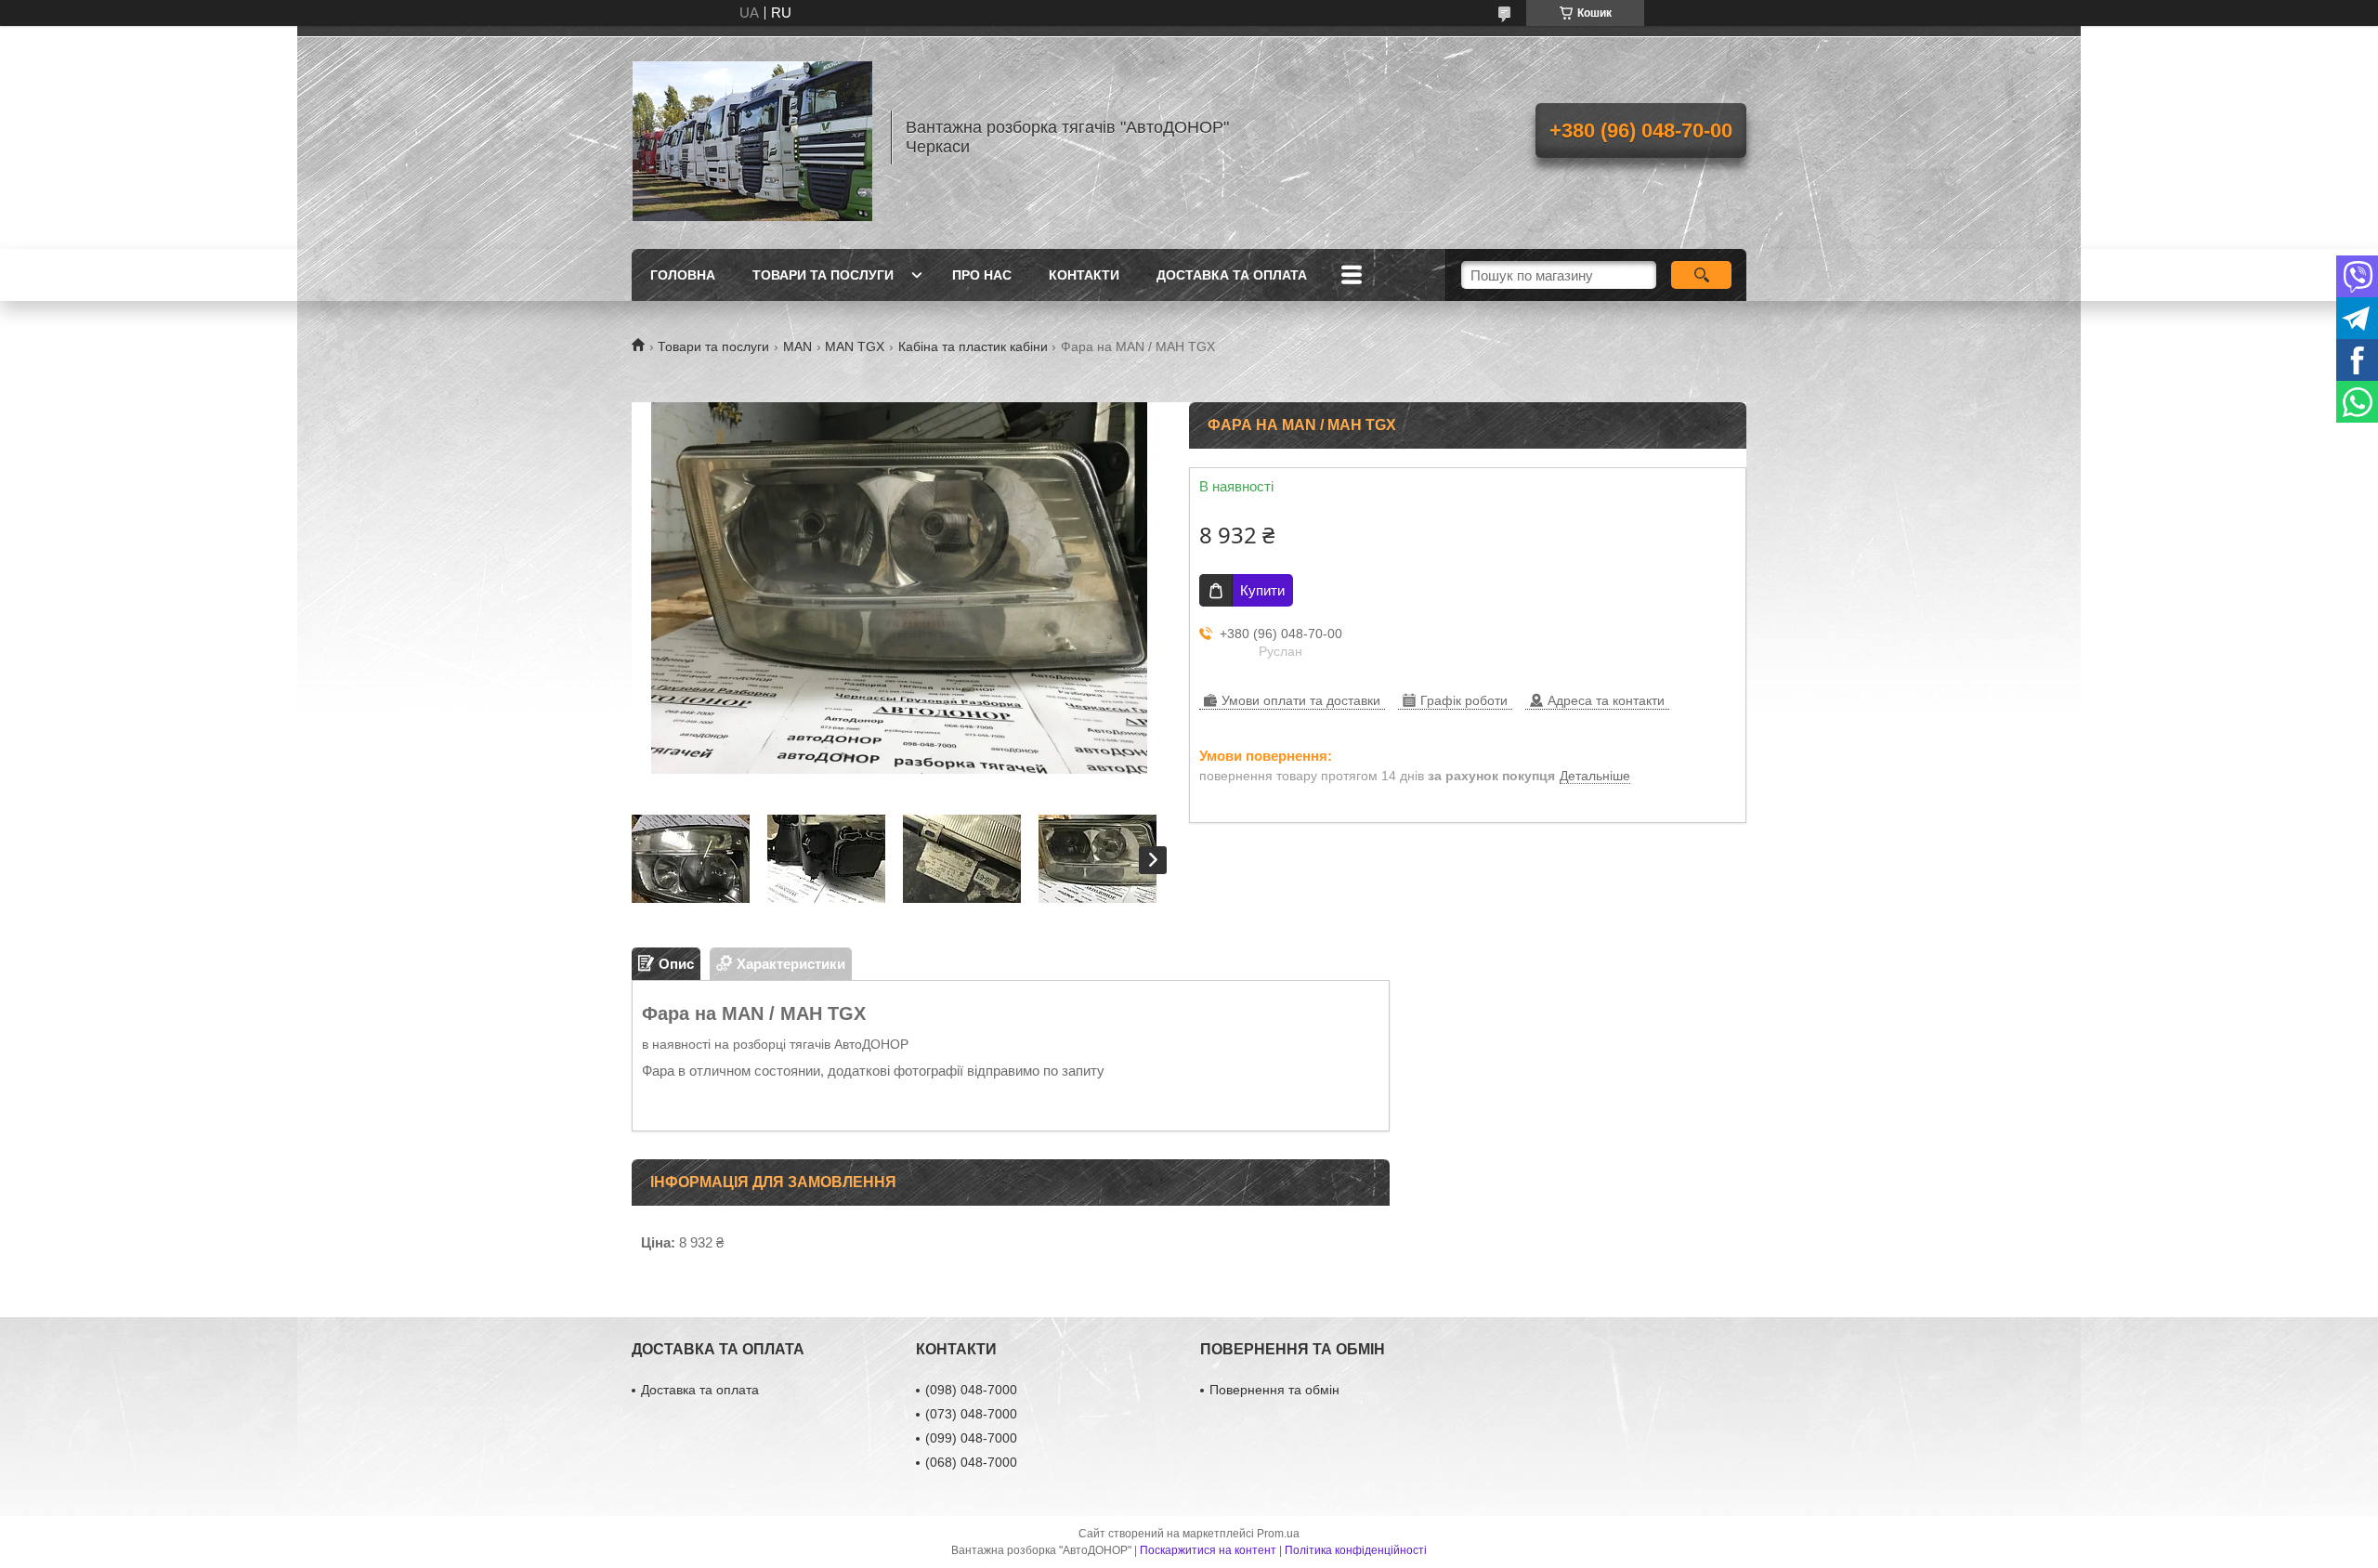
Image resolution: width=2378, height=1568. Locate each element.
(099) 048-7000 (971, 1438)
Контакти (1084, 275)
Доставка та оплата (1232, 275)
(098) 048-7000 (971, 1390)
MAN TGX (855, 346)
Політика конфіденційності (1356, 1550)
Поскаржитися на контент (1208, 1550)
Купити (1262, 590)
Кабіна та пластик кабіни (973, 346)
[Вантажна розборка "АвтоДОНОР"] (752, 137)
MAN (797, 346)
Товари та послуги (823, 275)
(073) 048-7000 (971, 1414)
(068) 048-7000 (971, 1462)
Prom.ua (1278, 1534)
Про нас (982, 275)
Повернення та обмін (1274, 1390)
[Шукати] (1701, 275)
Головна (683, 275)
